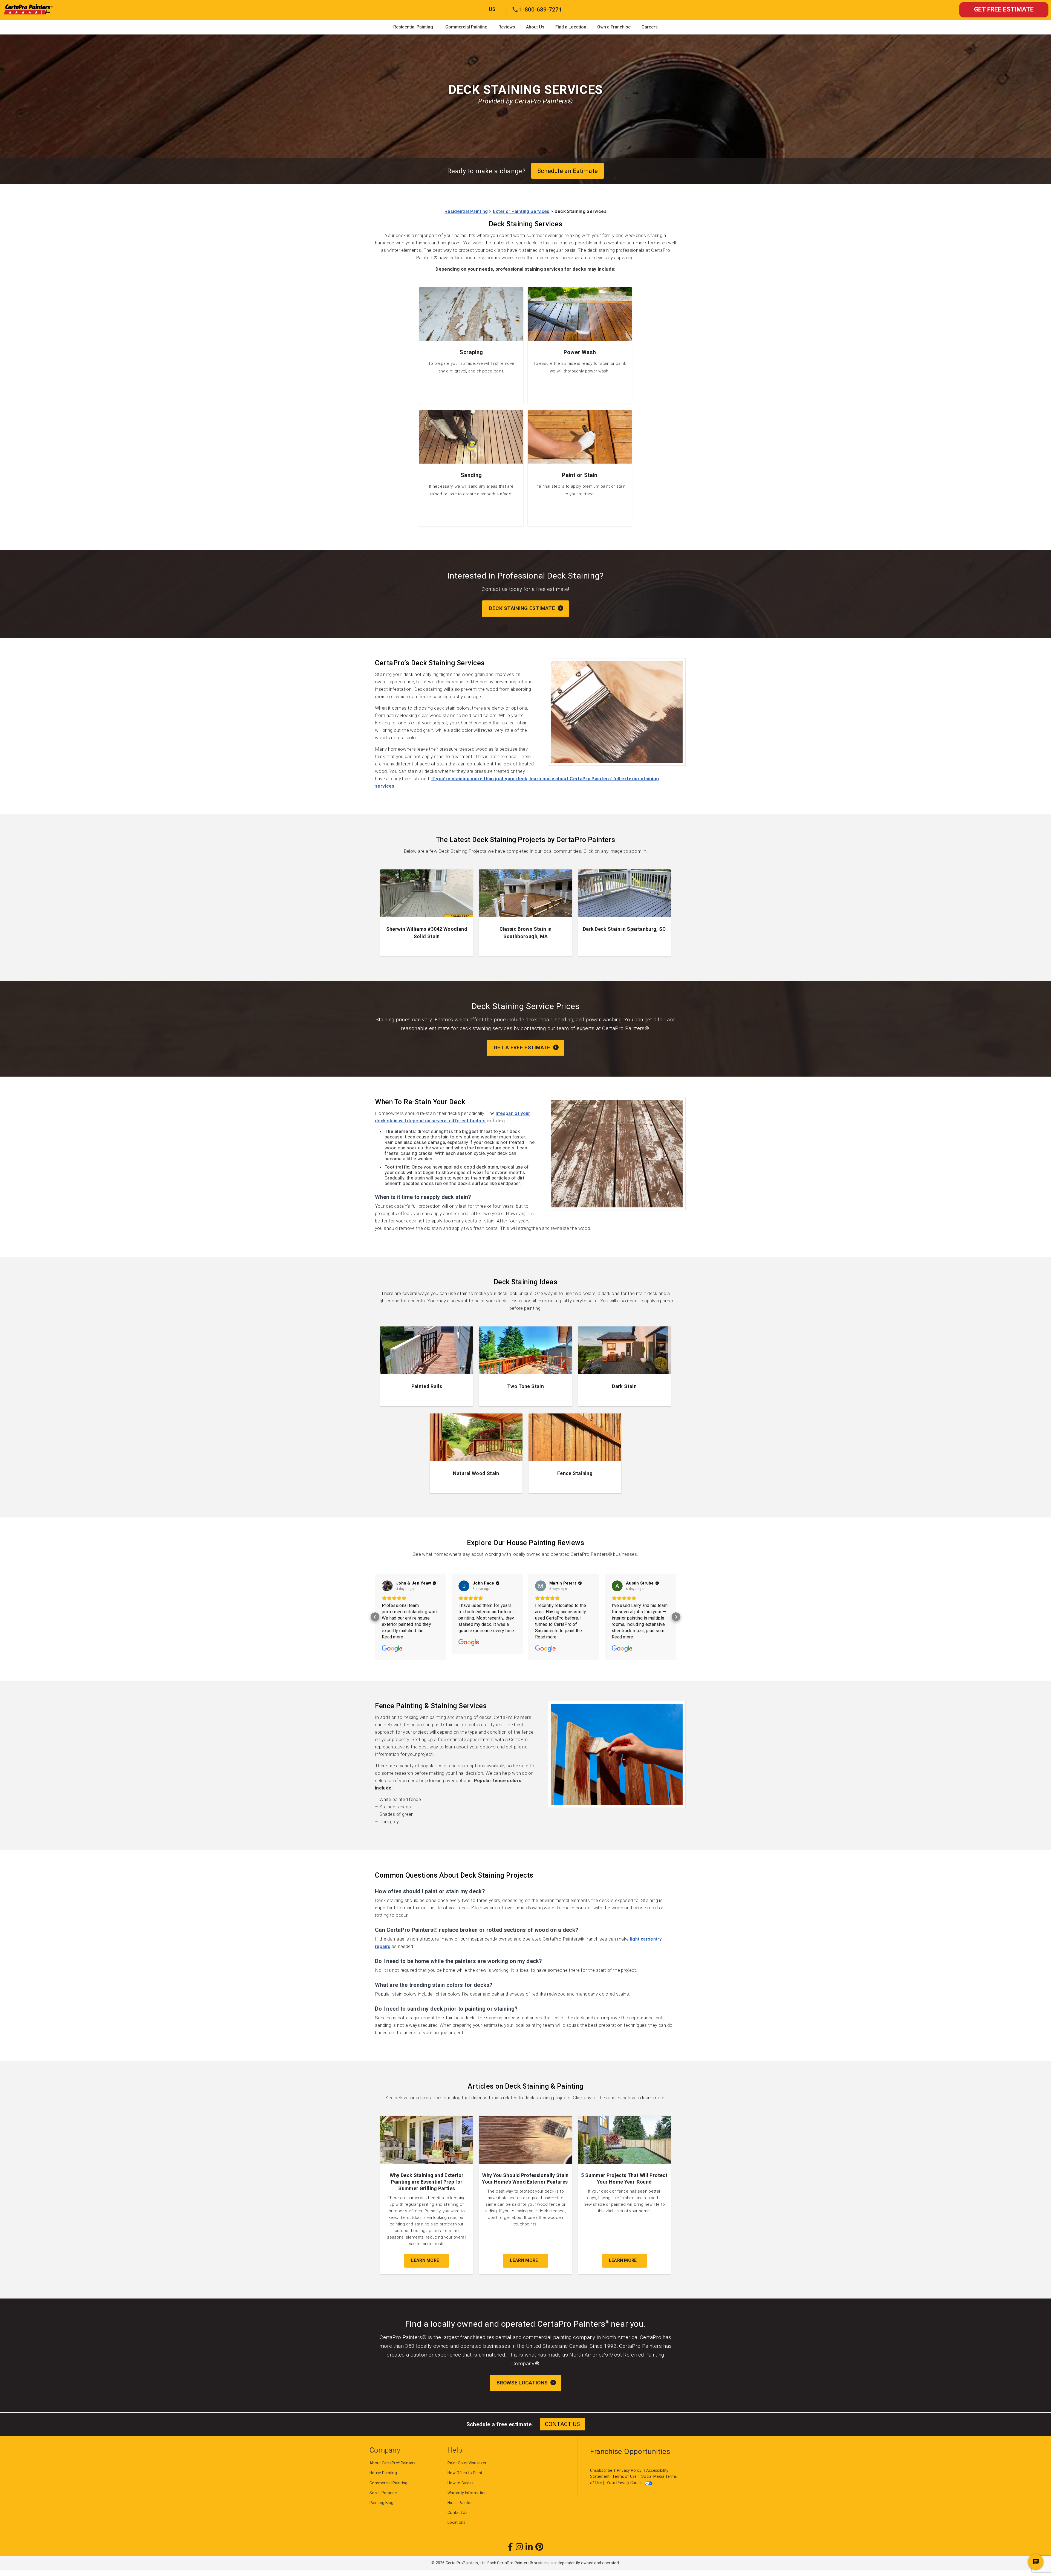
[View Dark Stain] (624, 1366)
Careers (650, 27)
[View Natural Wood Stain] (476, 1453)
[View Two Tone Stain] (525, 1366)
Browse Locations (523, 2383)
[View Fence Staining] (575, 1453)
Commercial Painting (466, 27)
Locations (457, 2522)
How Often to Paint (465, 2473)
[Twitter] (529, 2547)
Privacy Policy (629, 2470)
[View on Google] (387, 1586)
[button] (375, 1617)
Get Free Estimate (1004, 9)
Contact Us (457, 2513)
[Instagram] (519, 2547)
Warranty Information (467, 2493)
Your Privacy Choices (626, 2483)
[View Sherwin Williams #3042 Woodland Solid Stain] (427, 913)
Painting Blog (382, 2503)
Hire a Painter (460, 2503)
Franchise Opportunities (630, 2451)
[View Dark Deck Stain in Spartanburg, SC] (624, 913)
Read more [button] (393, 1637)
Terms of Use (624, 2476)
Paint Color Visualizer (467, 2463)
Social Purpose (383, 2493)
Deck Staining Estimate (523, 608)
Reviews (507, 27)
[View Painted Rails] (427, 1366)
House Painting (383, 2473)
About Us (535, 27)
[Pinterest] (539, 2547)
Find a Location (571, 27)
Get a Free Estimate (523, 1047)
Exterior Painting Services (521, 211)
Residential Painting (413, 27)
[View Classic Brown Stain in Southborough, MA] (525, 913)
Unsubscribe (602, 2470)
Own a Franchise (614, 27)
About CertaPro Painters (393, 2463)
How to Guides (461, 2483)
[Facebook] (510, 2547)
